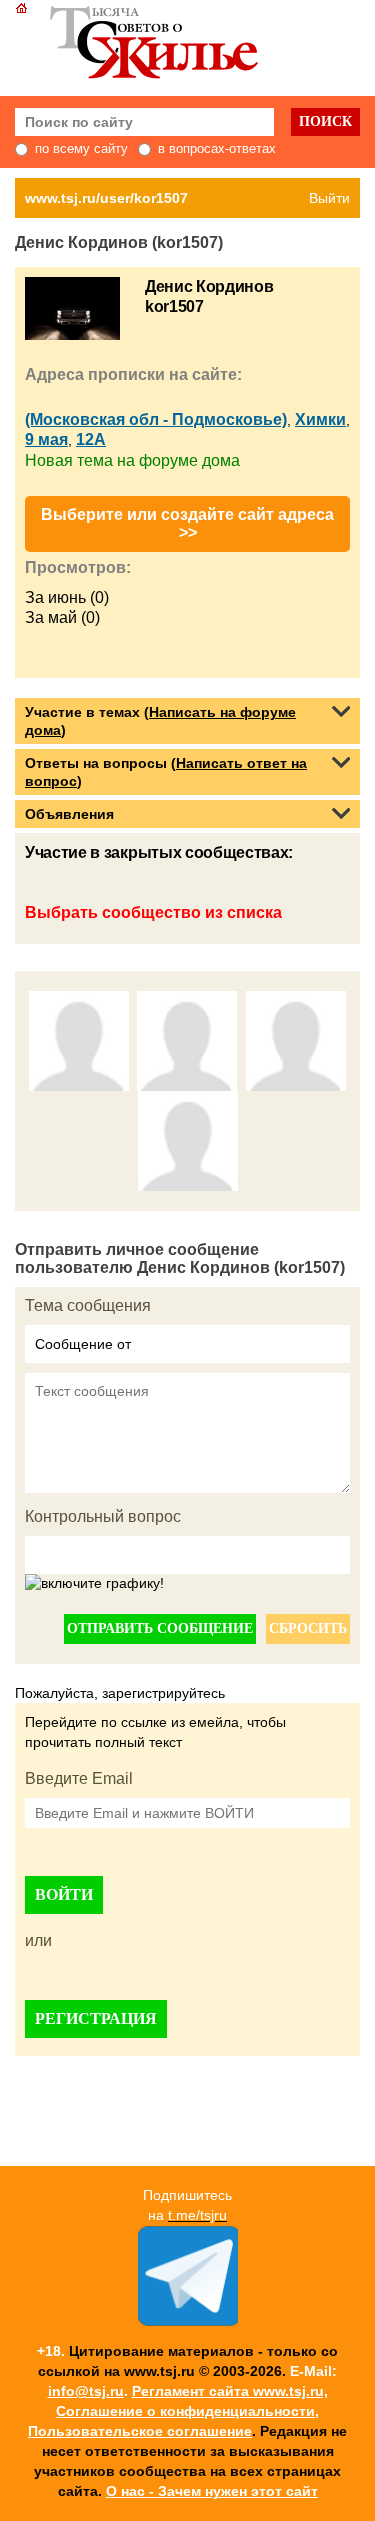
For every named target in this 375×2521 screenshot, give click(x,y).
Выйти (329, 198)
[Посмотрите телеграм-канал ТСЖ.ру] (188, 2321)
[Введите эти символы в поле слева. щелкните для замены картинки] (94, 1584)
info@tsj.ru (86, 2391)
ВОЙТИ (64, 1894)
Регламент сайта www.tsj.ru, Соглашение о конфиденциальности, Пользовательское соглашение (178, 2411)
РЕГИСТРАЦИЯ (96, 2018)
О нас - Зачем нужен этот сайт (212, 2491)
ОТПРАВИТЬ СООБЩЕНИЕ (160, 1628)
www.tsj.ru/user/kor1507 (106, 198)
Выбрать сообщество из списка (153, 912)
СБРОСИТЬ (308, 1628)
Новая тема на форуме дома (132, 460)
